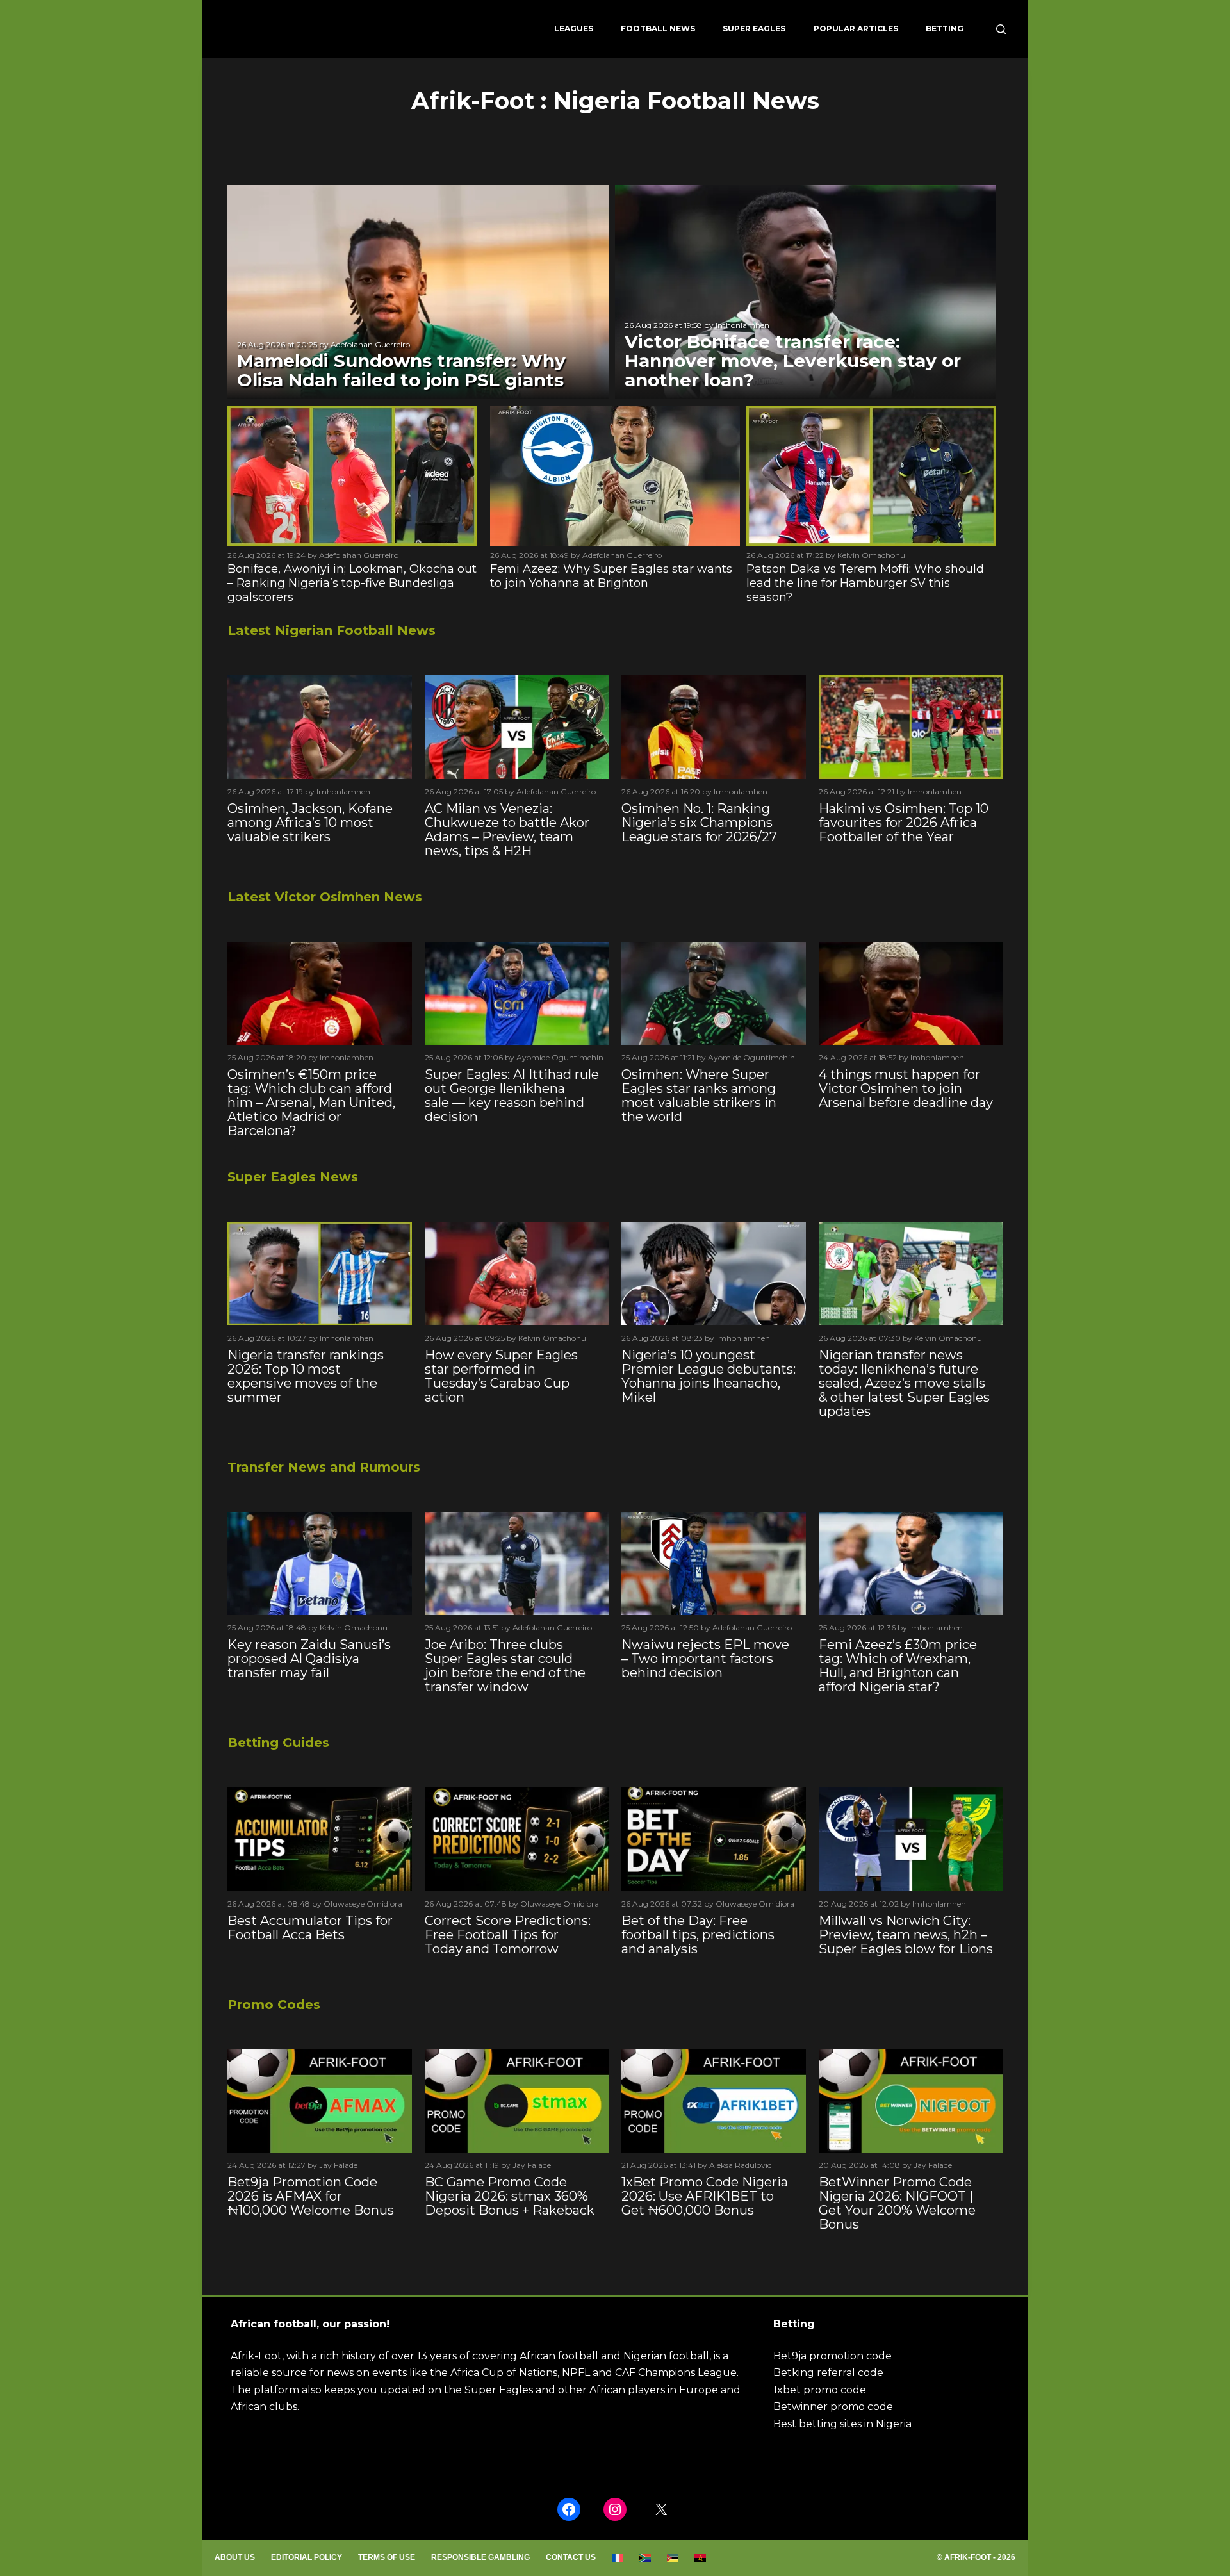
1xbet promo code (820, 2390)
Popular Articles (856, 29)
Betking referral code (828, 2373)
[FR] (618, 2558)
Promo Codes (274, 2005)
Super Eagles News (293, 1177)
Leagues (574, 29)
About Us (235, 2557)
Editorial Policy (307, 2557)
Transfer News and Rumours (324, 1467)
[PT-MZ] (673, 2558)
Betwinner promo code (833, 2407)
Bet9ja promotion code (832, 2356)
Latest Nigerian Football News (332, 630)
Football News (658, 29)
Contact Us (571, 2557)
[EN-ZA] (645, 2558)
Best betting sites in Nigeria (842, 2424)
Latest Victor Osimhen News (325, 897)
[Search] (1001, 29)
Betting (945, 29)
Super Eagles (754, 29)
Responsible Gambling (480, 2557)
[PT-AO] (701, 2558)
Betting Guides (278, 1743)
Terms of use (387, 2557)
